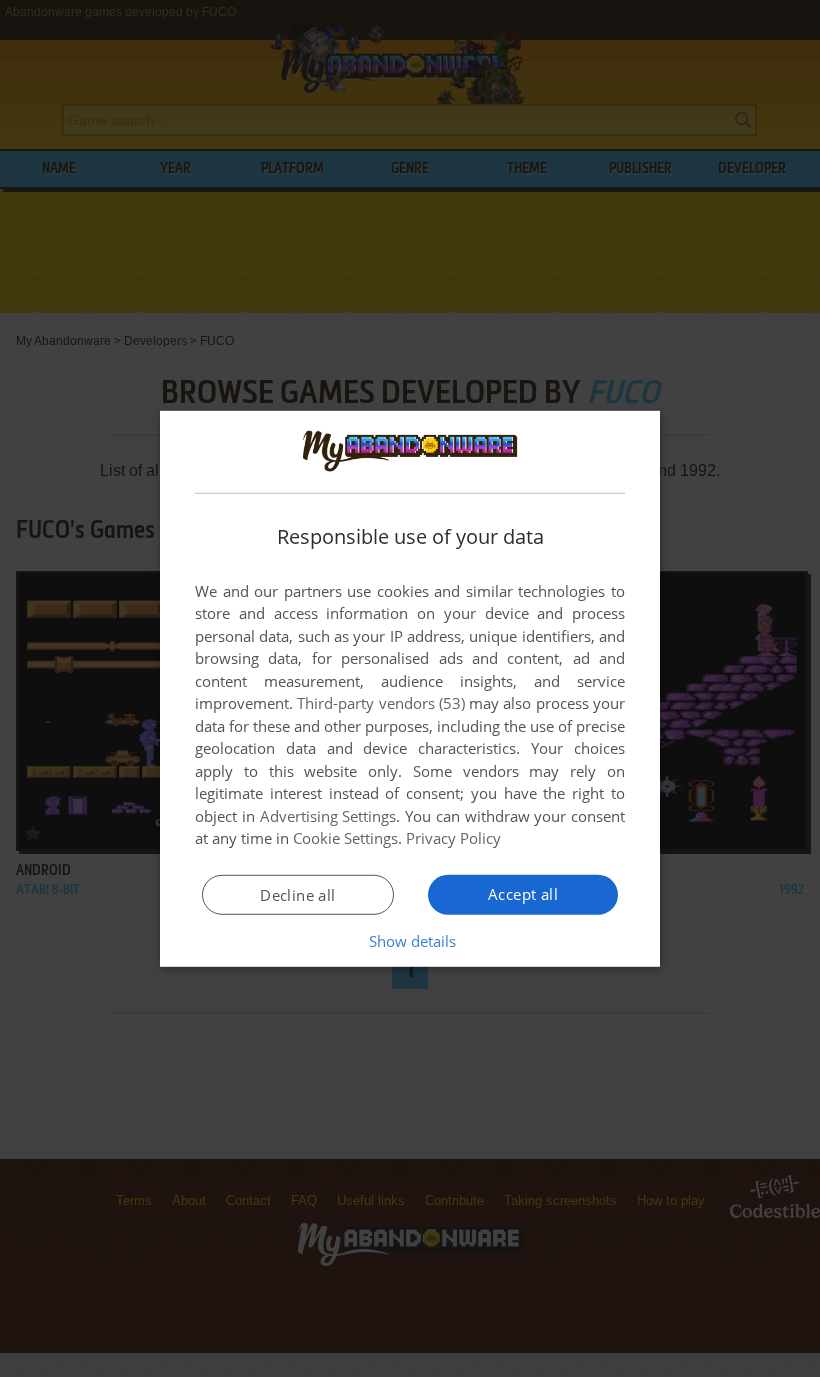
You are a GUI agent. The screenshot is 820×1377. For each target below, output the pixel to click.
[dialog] (410, 688)
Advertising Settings (328, 816)
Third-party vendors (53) (381, 703)
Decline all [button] (297, 895)
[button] (410, 941)
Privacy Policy (453, 838)
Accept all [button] (523, 894)
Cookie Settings (345, 838)
